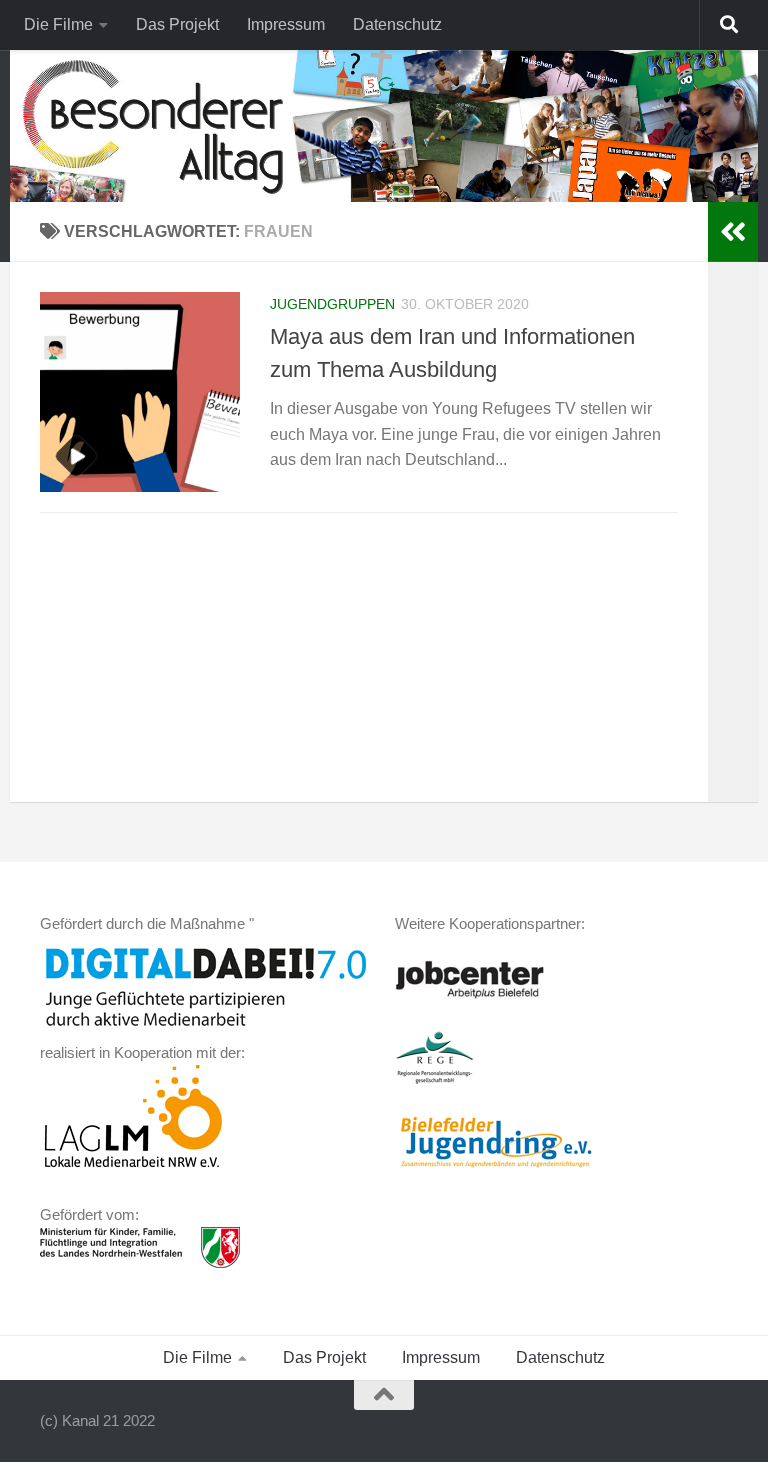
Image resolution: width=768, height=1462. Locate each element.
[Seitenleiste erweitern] (733, 232)
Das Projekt (177, 24)
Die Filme (58, 24)
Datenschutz (397, 24)
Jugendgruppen (332, 304)
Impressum (286, 24)
